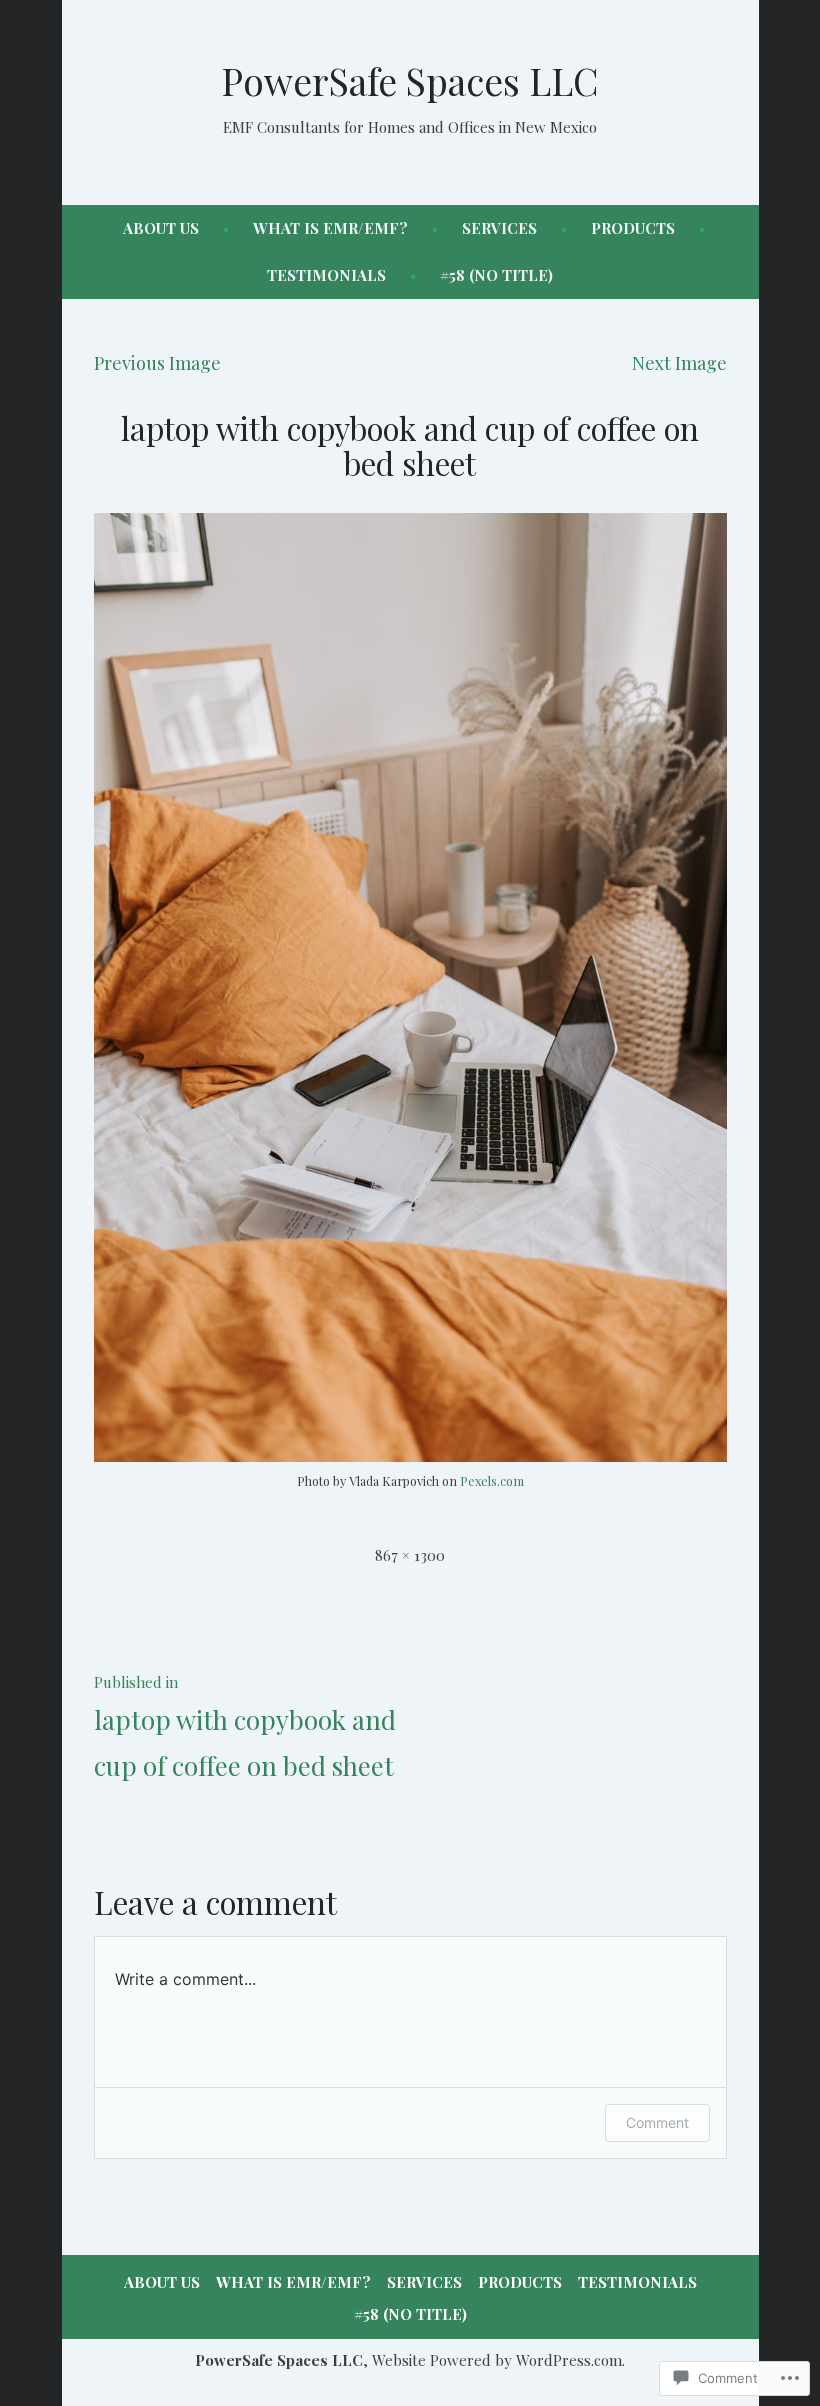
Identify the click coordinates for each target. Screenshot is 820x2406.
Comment (657, 2122)
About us (161, 228)
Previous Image (157, 363)
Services (499, 228)
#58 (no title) (496, 275)
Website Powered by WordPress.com (497, 2360)
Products (633, 228)
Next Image (679, 363)
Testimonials (326, 275)
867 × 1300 (410, 1555)
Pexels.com (492, 1480)
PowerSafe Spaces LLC (410, 80)
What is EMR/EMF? (330, 228)
